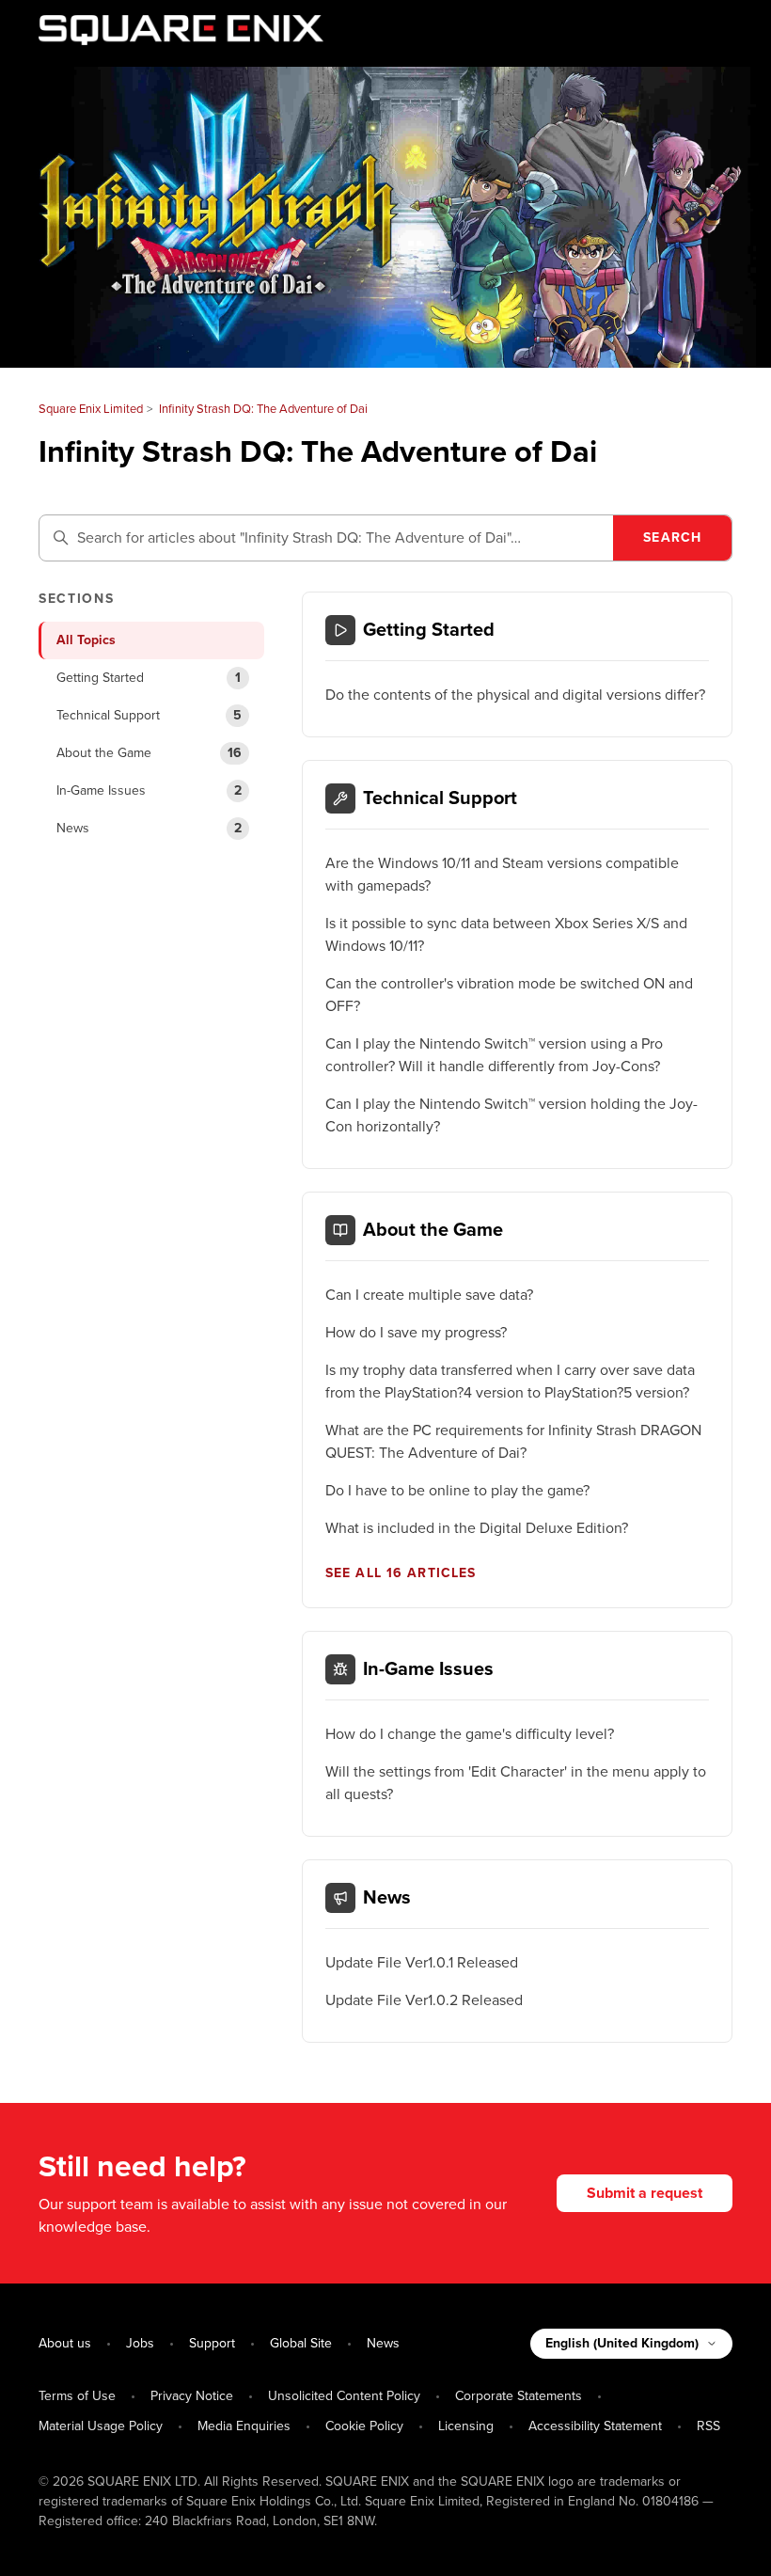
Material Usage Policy (101, 2426)
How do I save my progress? (416, 1333)
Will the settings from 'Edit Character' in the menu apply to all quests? (516, 1783)
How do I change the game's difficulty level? (470, 1734)
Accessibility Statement (595, 2426)
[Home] (181, 30)
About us (65, 2343)
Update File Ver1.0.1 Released (422, 1963)
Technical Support (440, 798)
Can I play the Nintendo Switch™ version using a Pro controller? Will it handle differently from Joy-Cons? (494, 1055)
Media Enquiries (244, 2426)
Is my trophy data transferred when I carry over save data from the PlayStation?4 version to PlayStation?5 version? (510, 1382)
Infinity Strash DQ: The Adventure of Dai (263, 409)
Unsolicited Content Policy (344, 2396)
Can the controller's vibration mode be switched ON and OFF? (509, 995)
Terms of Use (77, 2396)
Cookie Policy (364, 2426)
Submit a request (645, 2193)
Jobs (140, 2343)
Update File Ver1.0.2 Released (424, 2000)
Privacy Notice (192, 2396)
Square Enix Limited (91, 409)
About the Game (433, 1230)
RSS (708, 2426)
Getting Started (429, 630)
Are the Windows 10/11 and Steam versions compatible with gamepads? (502, 875)
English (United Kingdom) (622, 2343)
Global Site (301, 2343)
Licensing (466, 2426)
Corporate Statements (519, 2396)
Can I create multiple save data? (429, 1295)
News (387, 1898)
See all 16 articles (401, 1573)
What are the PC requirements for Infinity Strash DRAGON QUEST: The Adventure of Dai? (513, 1442)
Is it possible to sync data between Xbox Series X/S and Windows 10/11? (506, 935)
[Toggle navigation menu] (699, 34)
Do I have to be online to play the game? (457, 1491)
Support (212, 2343)
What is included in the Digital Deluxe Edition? (477, 1528)
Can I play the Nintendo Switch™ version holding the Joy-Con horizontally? (511, 1115)
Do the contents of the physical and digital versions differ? (515, 695)
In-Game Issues (428, 1669)
